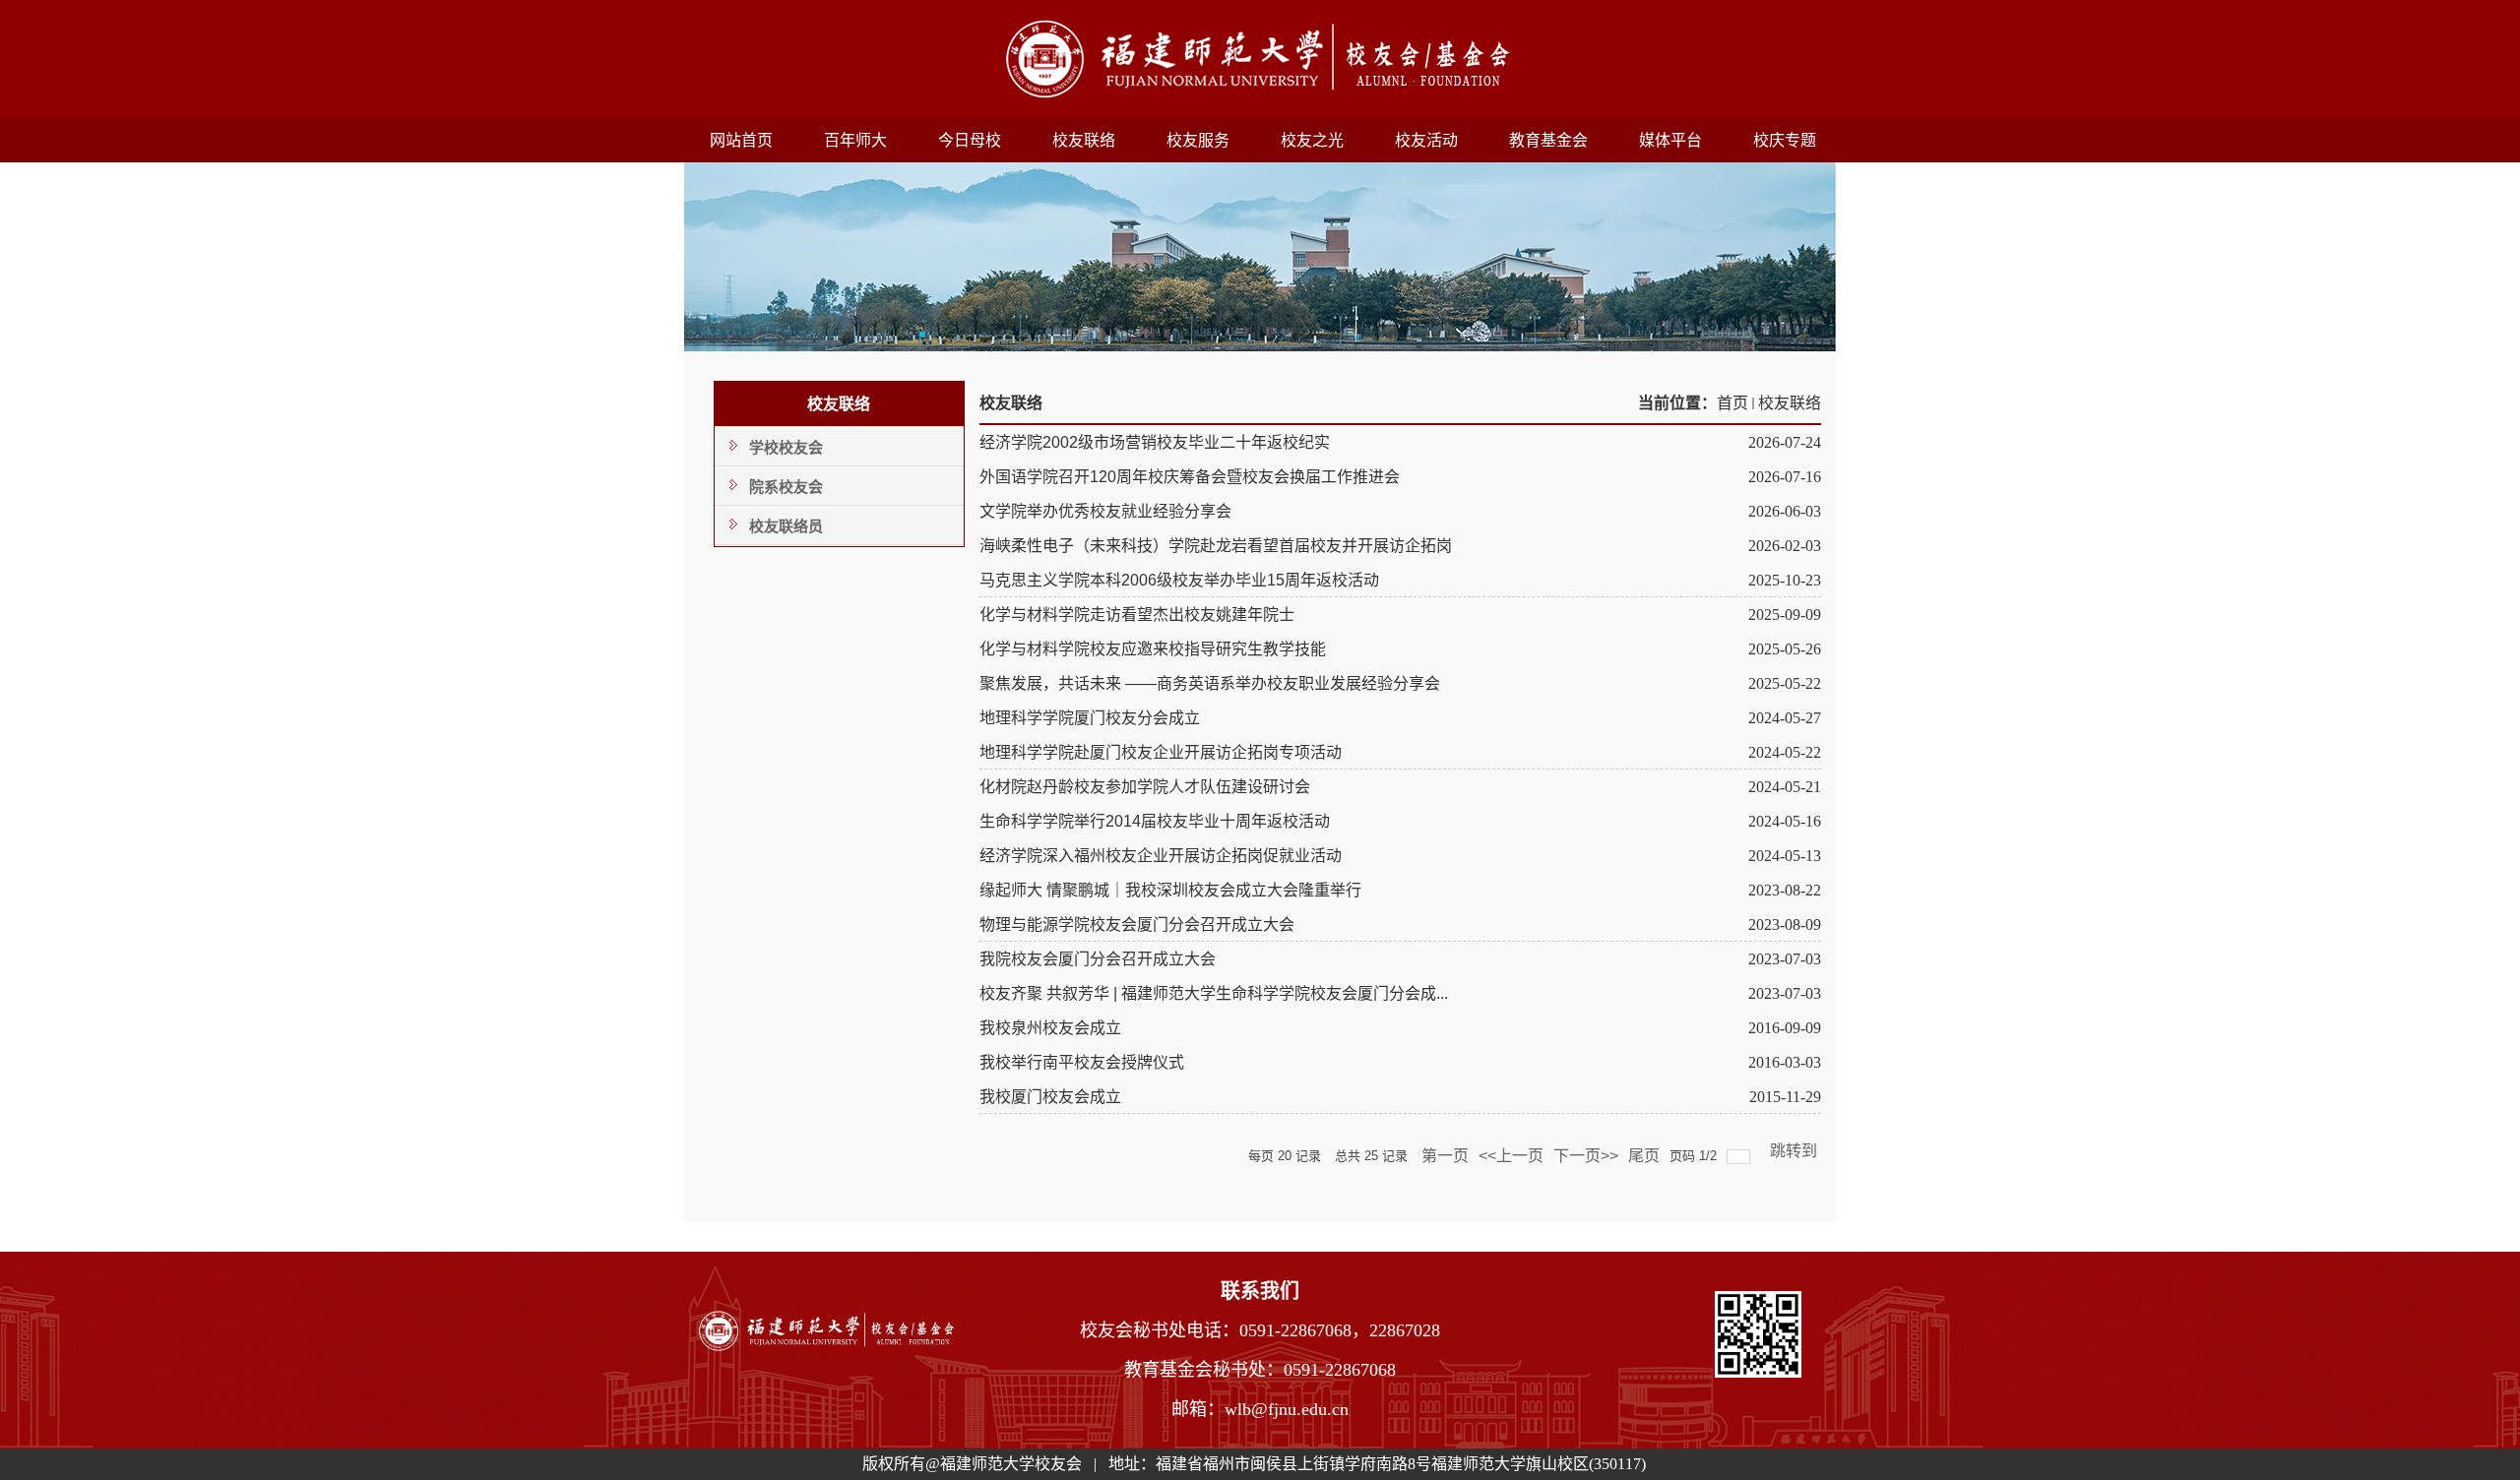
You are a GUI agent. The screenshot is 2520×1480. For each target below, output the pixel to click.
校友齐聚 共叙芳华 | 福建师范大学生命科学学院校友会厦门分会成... (1214, 993)
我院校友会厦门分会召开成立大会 (1098, 959)
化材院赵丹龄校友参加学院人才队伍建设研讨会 (1145, 787)
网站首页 (741, 140)
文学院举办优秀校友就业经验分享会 (1105, 511)
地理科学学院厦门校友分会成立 (1090, 718)
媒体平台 (1670, 140)
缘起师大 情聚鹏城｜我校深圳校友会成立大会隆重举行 (1170, 890)
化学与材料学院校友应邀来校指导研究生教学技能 (1153, 649)
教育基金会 (1548, 140)
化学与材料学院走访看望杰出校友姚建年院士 (1137, 615)
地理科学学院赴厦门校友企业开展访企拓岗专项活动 (1161, 752)
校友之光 (1312, 140)
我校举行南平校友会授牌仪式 (1082, 1062)
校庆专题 (1785, 140)
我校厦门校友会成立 (1050, 1097)
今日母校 (970, 140)
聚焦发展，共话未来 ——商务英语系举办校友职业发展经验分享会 (1210, 683)
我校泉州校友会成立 (1050, 1028)
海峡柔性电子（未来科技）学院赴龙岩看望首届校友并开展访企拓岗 (1216, 546)
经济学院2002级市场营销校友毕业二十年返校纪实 (1155, 442)
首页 (1732, 403)
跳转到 (1795, 1151)
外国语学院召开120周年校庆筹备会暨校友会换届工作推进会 (1190, 477)
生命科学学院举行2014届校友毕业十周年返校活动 (1155, 821)
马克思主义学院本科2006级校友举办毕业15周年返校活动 (1179, 580)
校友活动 (1426, 140)
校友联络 (1084, 140)
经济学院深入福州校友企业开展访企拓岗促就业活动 (1161, 856)
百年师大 (855, 140)
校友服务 (1198, 140)
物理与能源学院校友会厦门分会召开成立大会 (1137, 925)
